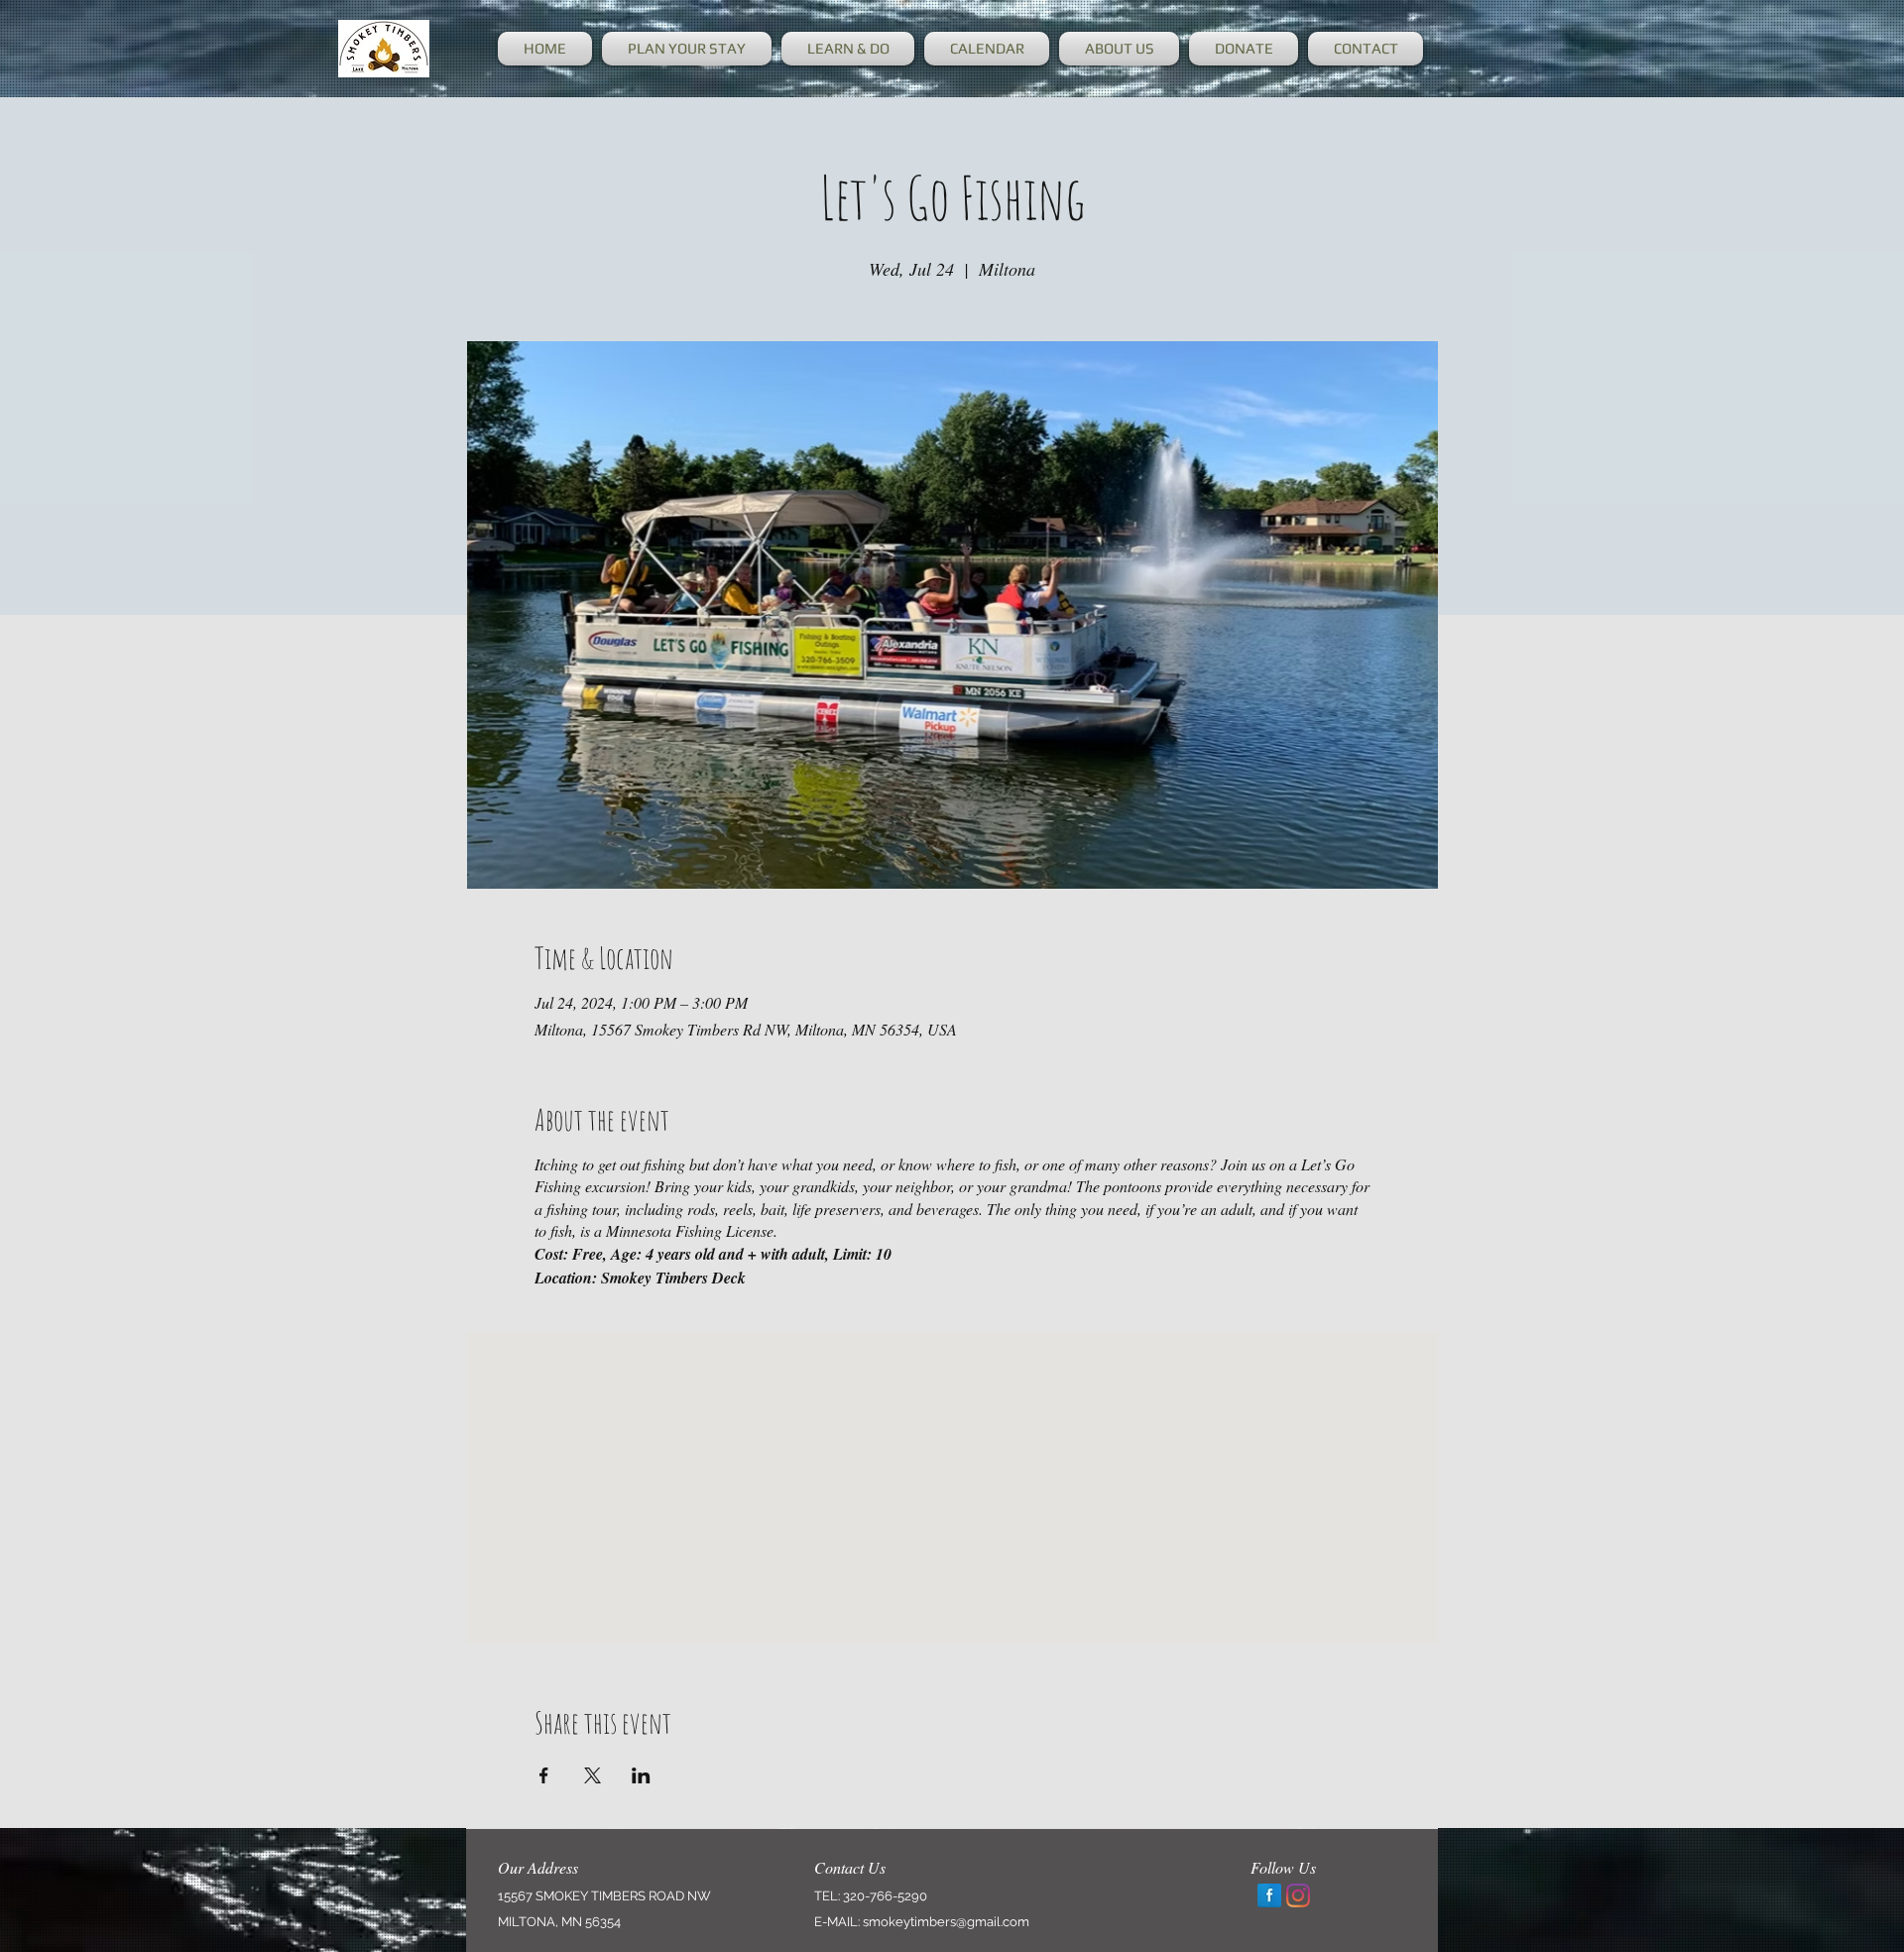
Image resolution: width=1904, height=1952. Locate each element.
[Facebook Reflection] (1269, 1895)
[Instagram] (1298, 1895)
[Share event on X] (593, 1775)
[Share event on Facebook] (544, 1775)
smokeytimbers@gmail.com (946, 1922)
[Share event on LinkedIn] (641, 1775)
